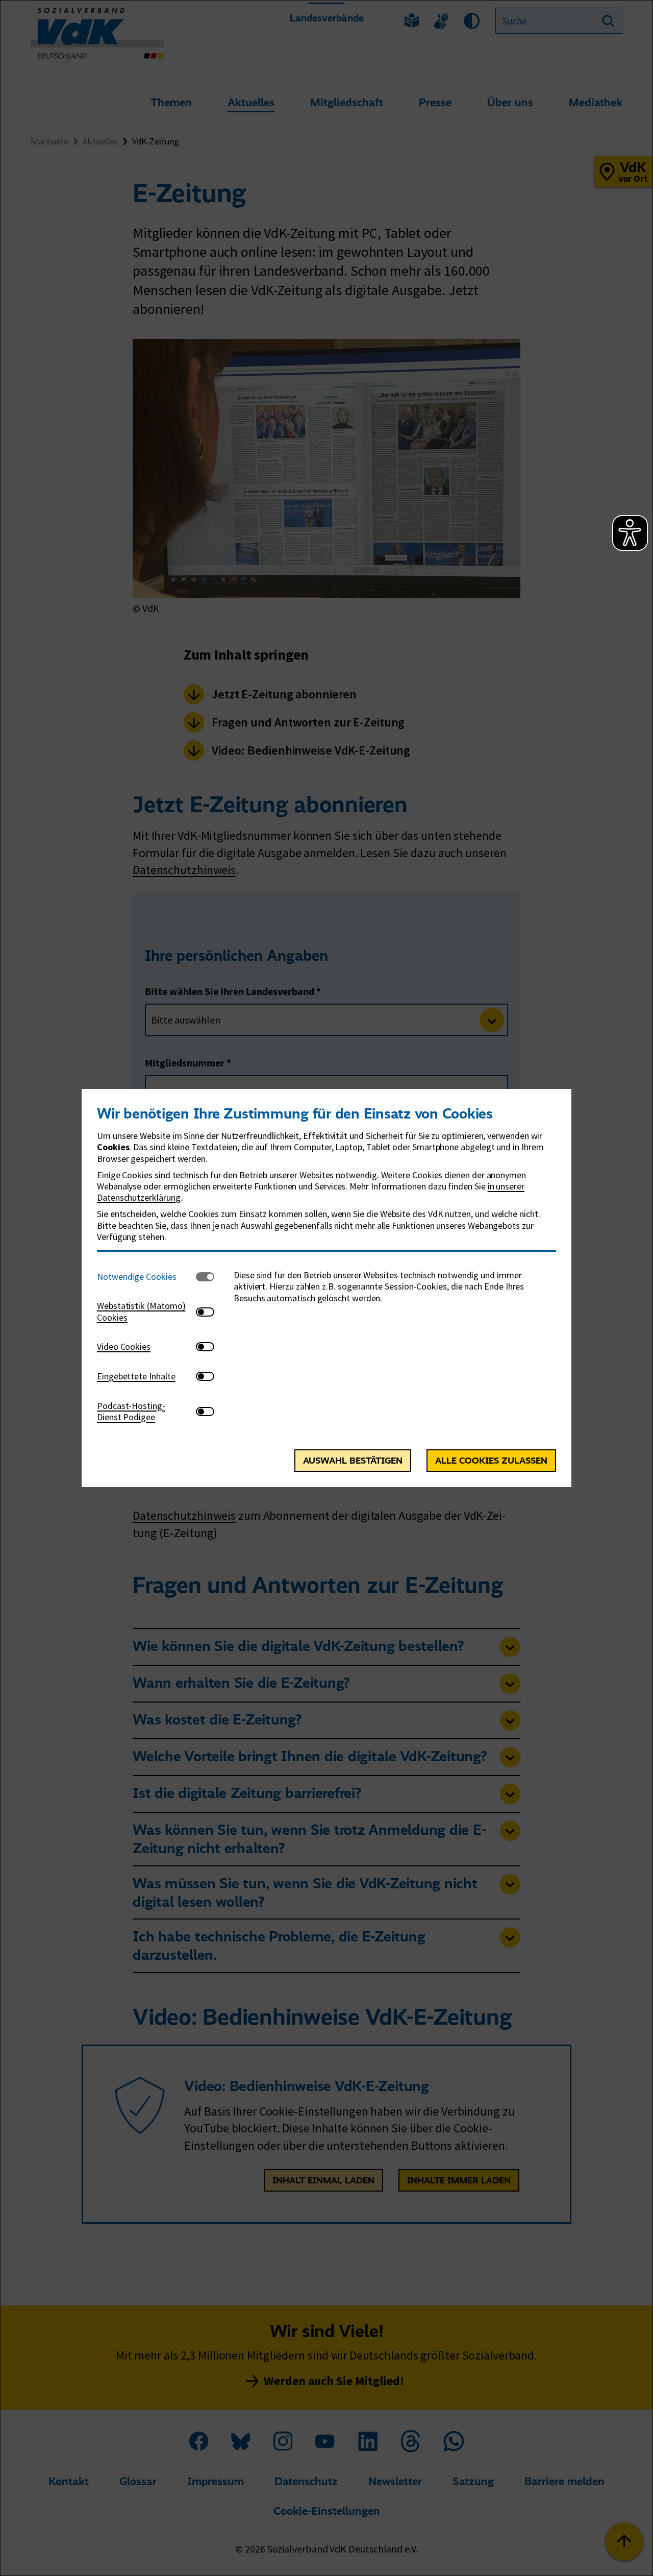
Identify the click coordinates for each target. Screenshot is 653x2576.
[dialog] (326, 1288)
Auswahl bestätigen (353, 1461)
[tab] (146, 1277)
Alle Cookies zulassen (491, 1461)
